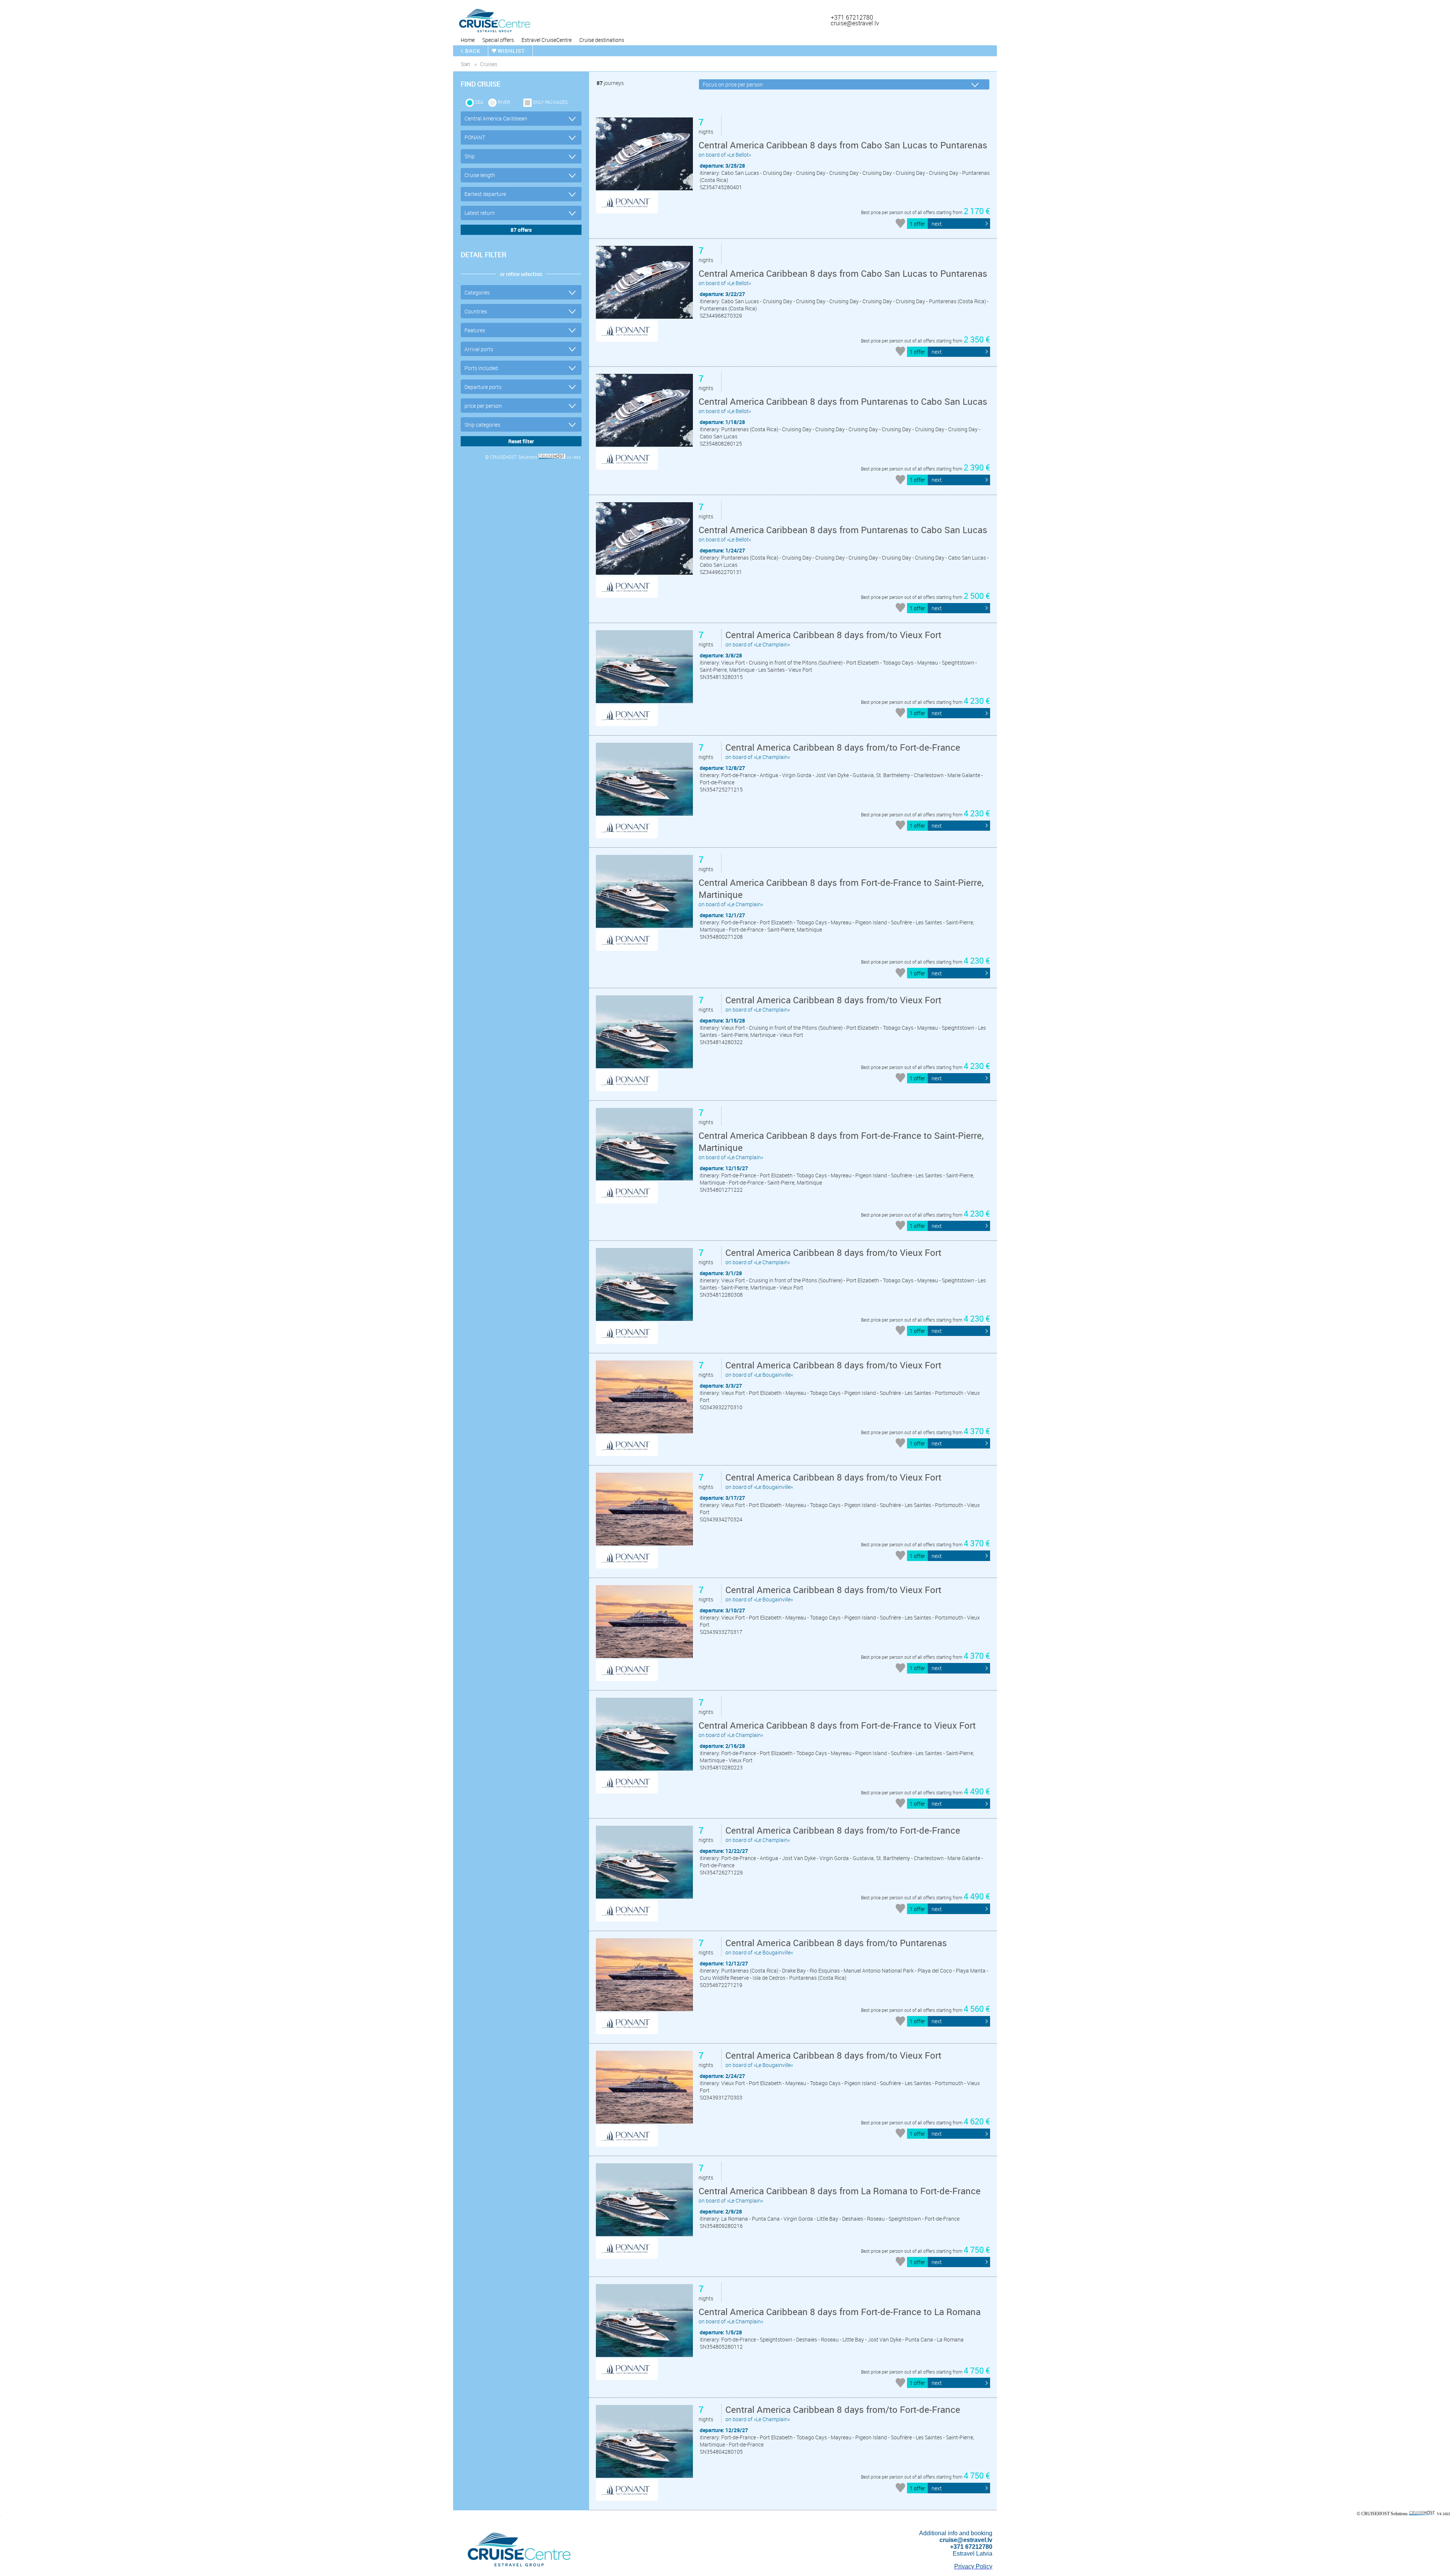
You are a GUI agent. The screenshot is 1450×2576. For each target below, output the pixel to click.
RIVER (504, 102)
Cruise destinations (602, 40)
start (465, 64)
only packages (550, 102)
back (473, 51)
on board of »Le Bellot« (843, 149)
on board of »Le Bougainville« (833, 1369)
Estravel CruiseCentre (547, 40)
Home (468, 40)
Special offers (498, 40)
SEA (479, 102)
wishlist (511, 51)
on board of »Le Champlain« (833, 638)
